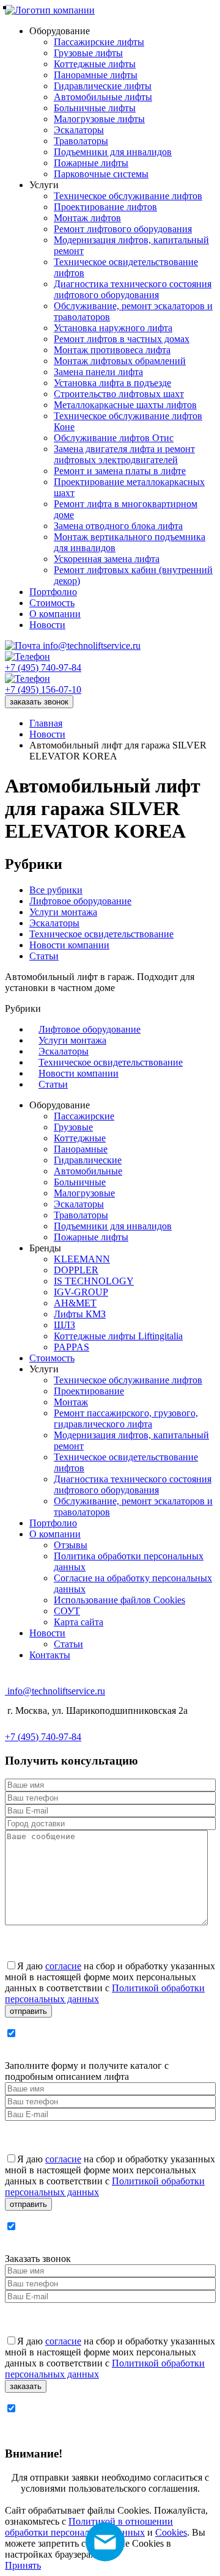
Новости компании (69, 945)
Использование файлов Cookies (119, 1600)
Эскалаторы (54, 923)
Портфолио (53, 1523)
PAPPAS (71, 1347)
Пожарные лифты (91, 1237)
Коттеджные (80, 1138)
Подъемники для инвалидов (113, 1226)
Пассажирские (84, 1116)
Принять (23, 2565)
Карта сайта (79, 1622)
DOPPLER (76, 1270)
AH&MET (75, 1303)
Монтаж (71, 1402)
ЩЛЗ (64, 1325)
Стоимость (52, 1358)
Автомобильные (88, 1171)
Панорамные (81, 1149)
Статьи (44, 956)
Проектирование (89, 1391)
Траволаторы (81, 1215)
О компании (55, 1534)
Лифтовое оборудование (80, 901)
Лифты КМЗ (80, 1314)
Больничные (80, 1182)
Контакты (50, 1655)
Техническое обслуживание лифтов (128, 1380)
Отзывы (71, 1545)
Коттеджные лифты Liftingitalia (118, 1336)
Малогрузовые (84, 1193)
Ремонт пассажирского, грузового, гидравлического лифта (126, 1418)
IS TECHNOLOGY (94, 1281)
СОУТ (67, 1611)
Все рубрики (56, 890)
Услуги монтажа (63, 912)
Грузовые (73, 1127)
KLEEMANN (82, 1259)
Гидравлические (88, 1160)
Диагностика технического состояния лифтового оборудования (133, 1484)
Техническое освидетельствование (101, 934)
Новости (47, 1633)
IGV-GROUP (81, 1292)
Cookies (171, 2532)
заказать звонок (39, 702)
